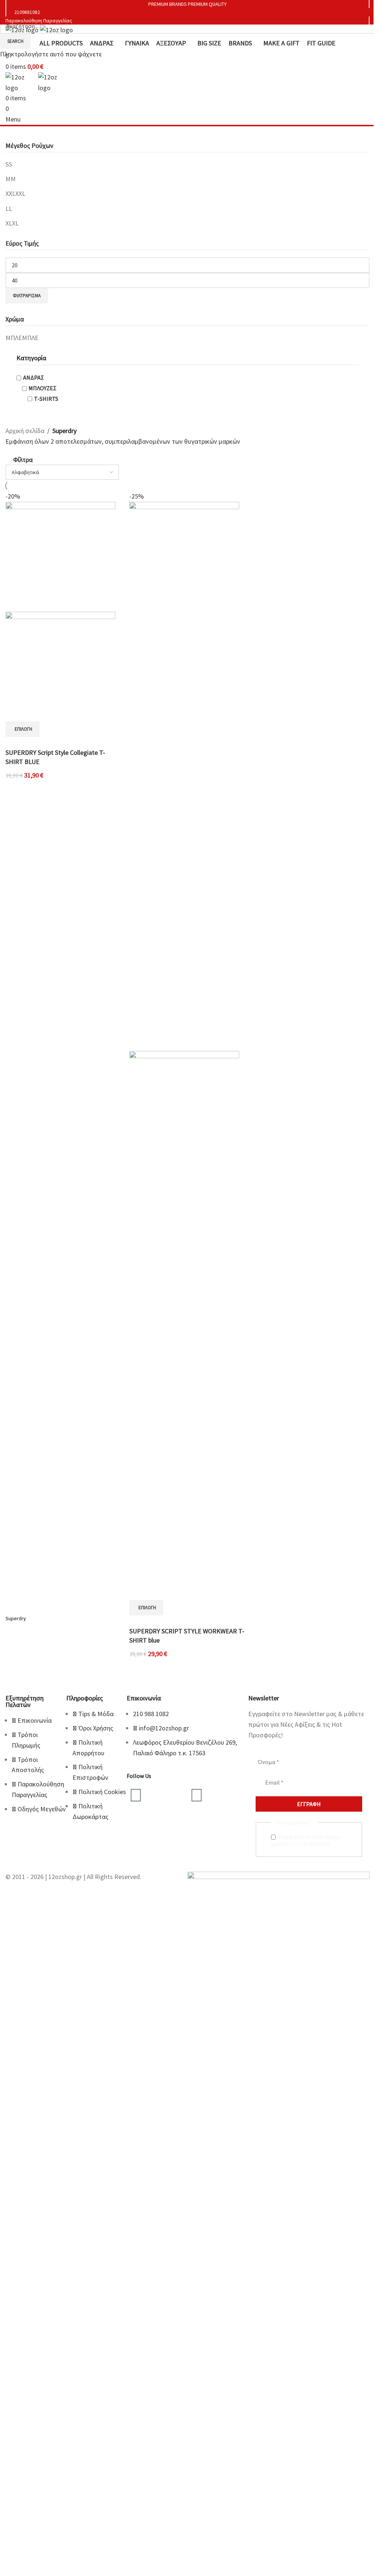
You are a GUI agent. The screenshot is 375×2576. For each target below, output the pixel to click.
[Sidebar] (9, 2430)
